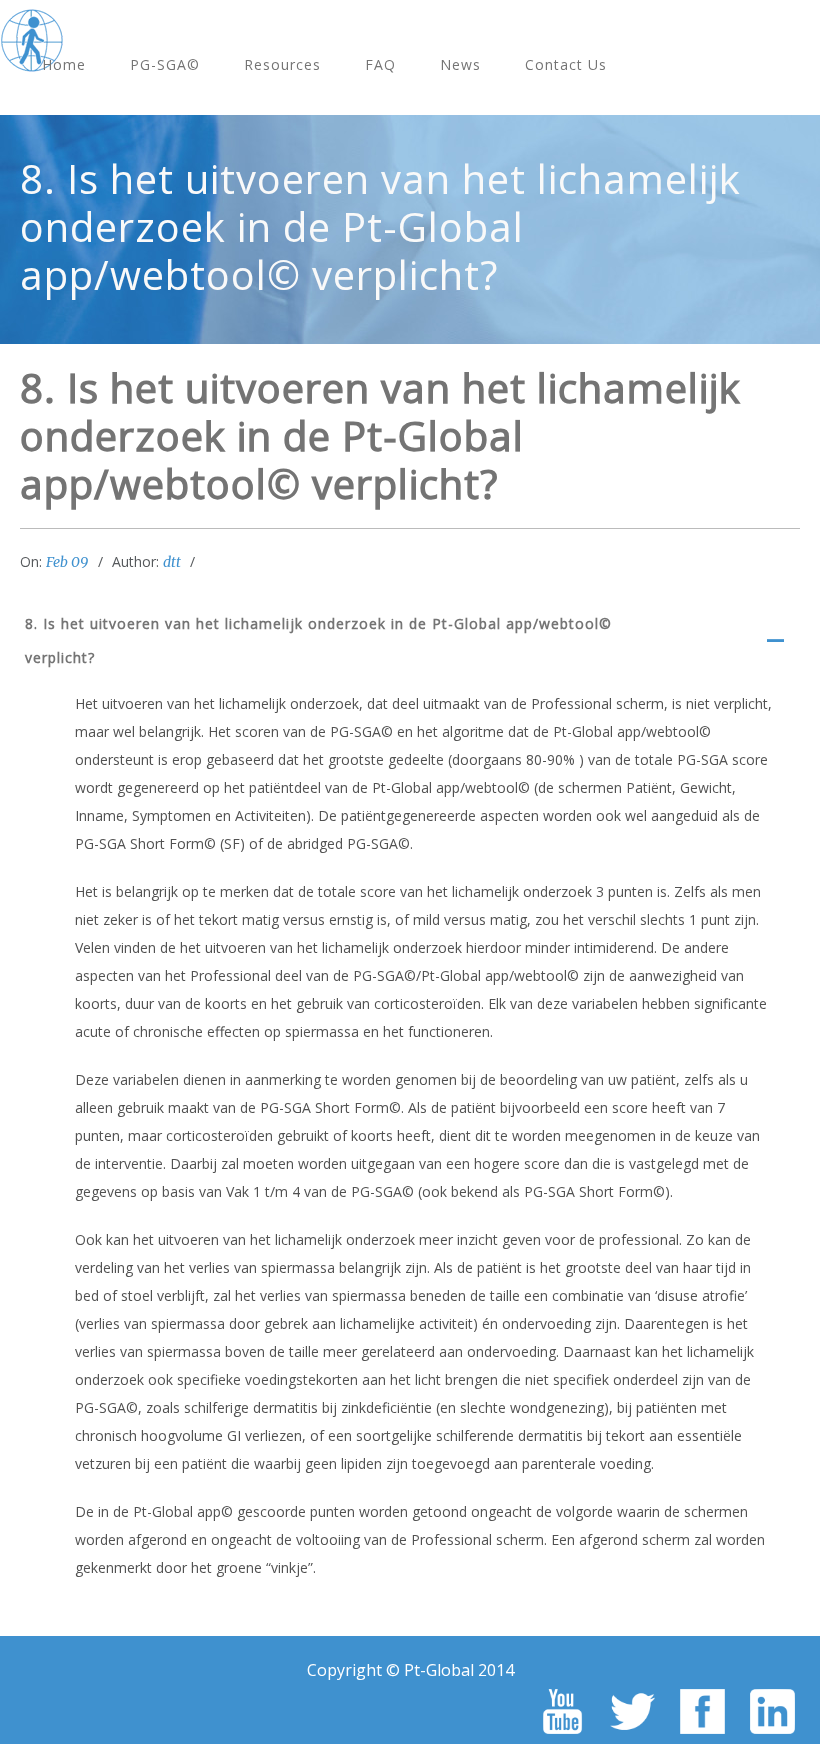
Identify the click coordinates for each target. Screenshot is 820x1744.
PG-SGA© (165, 64)
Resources (282, 64)
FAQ (380, 64)
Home (64, 64)
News (460, 64)
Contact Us (566, 64)
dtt (172, 562)
